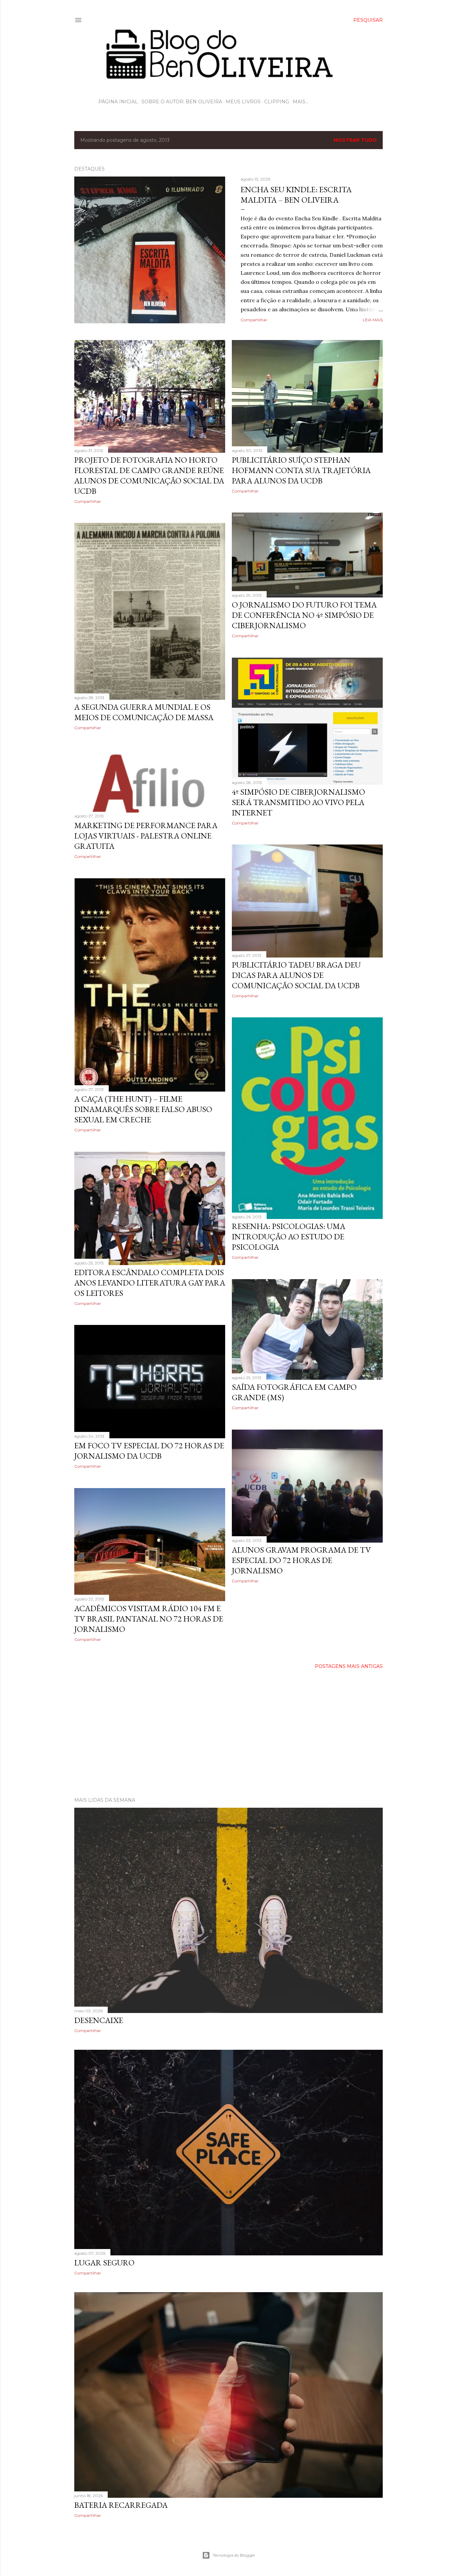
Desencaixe (99, 2020)
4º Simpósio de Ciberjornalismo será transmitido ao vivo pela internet (298, 802)
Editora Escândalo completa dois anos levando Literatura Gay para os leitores (150, 1283)
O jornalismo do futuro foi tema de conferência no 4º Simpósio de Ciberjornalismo (304, 615)
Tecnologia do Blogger (234, 2555)
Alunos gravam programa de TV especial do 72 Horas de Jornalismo (301, 1560)
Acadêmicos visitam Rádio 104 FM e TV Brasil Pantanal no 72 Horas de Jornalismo (149, 1619)
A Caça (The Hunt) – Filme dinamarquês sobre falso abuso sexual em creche (143, 1109)
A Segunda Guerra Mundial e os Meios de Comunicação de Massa (144, 712)
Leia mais (373, 320)
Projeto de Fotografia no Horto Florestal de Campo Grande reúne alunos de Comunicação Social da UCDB (149, 475)
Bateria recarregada (121, 2505)
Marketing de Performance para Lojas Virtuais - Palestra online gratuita (146, 836)
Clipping (277, 102)
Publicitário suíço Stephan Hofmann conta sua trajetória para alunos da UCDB (301, 470)
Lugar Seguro (104, 2263)
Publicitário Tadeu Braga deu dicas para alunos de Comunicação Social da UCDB (296, 975)
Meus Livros (243, 102)
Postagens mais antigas (349, 1666)
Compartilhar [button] (254, 320)
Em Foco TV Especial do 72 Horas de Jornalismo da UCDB (149, 1451)
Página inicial (118, 102)
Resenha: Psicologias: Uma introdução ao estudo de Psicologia (289, 1237)
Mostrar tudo (355, 140)
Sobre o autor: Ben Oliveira (182, 102)
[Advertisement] (229, 1733)
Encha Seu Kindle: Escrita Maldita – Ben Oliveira (296, 195)
